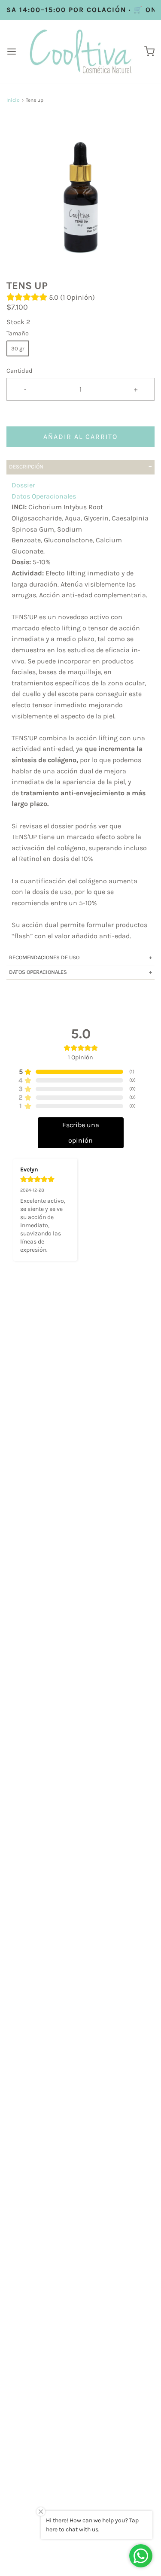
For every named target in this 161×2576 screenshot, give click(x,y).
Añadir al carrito (80, 436)
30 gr (18, 348)
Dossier (23, 485)
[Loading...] (80, 191)
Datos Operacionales (44, 496)
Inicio (13, 100)
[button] (80, 191)
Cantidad (20, 371)
